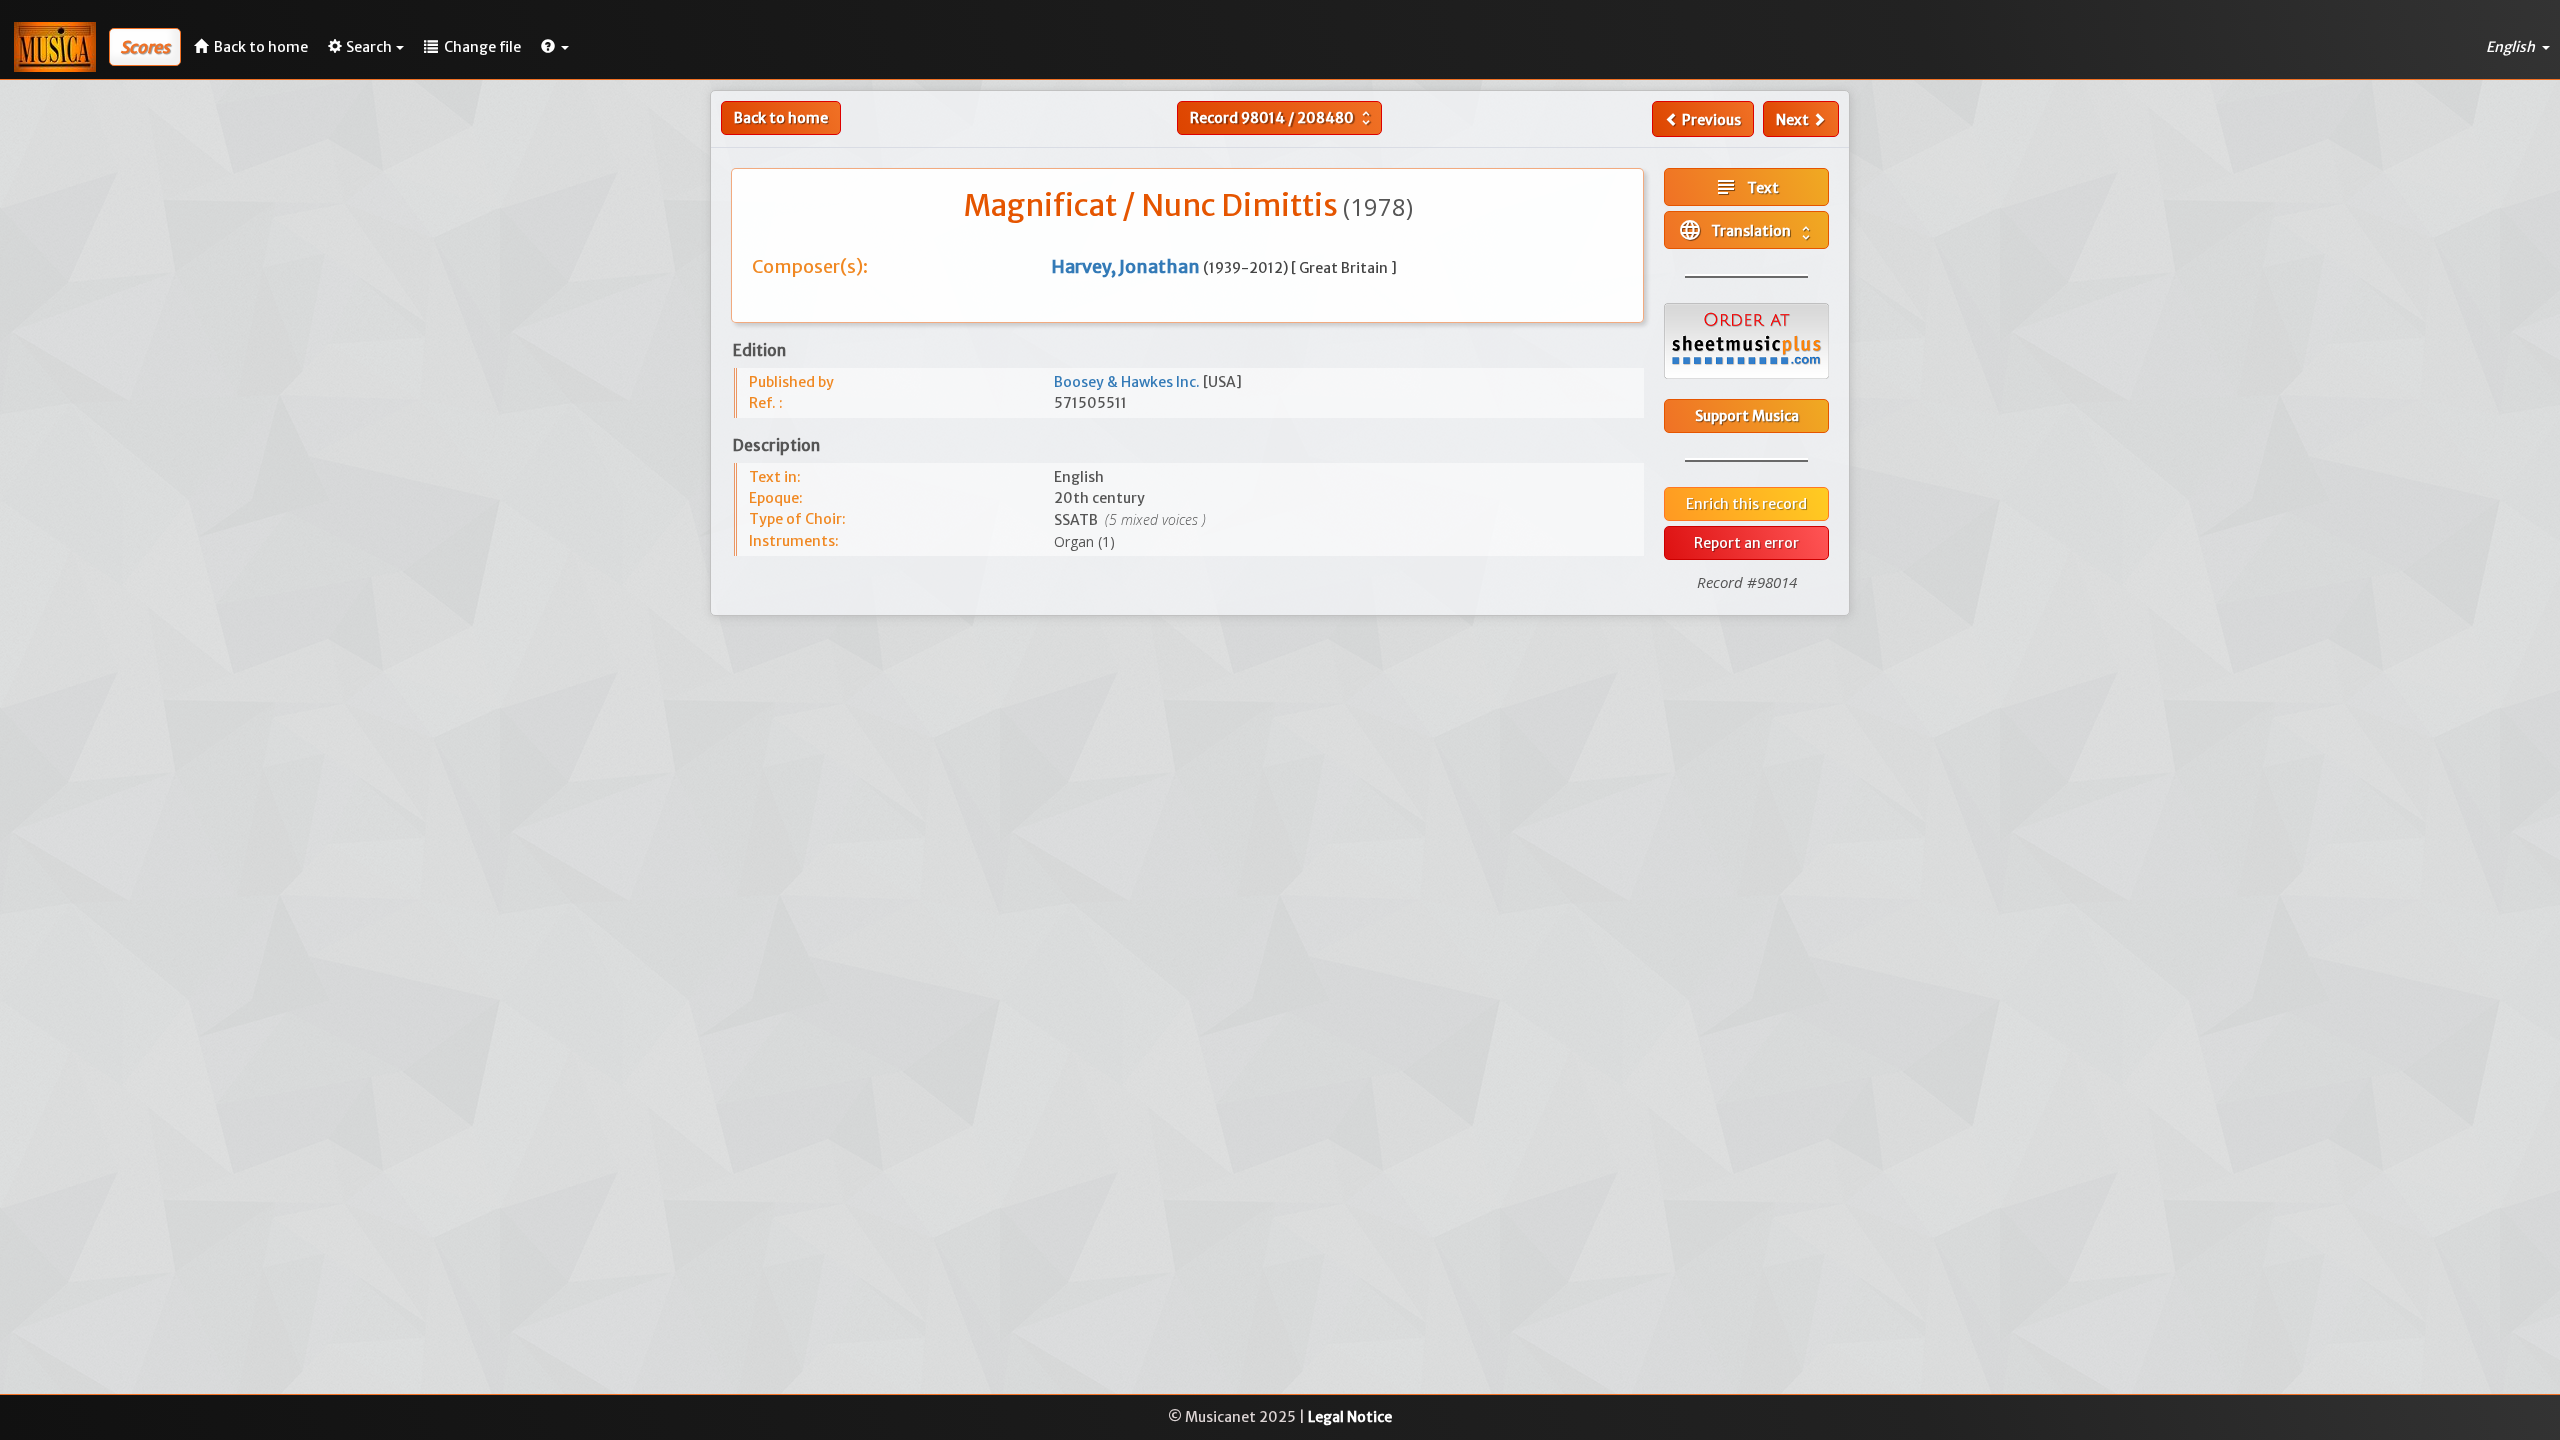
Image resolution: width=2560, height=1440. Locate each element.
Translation (1746, 230)
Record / (1282, 118)
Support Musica (1747, 416)
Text (1746, 187)
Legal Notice (1350, 1417)
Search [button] (369, 47)
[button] (555, 47)
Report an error (1746, 543)
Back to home (781, 118)
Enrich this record (1746, 504)
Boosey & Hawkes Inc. (1128, 382)
